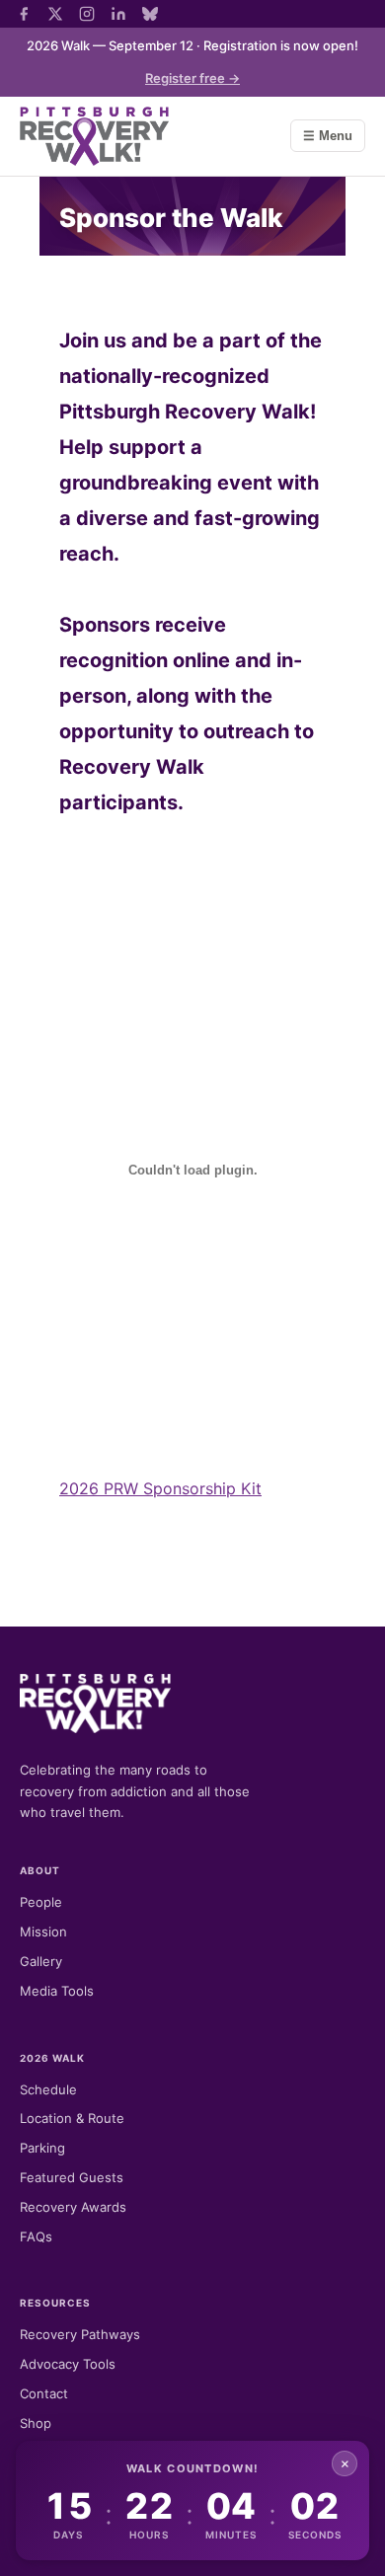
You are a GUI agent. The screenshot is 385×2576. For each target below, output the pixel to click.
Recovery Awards (73, 2207)
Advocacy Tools (68, 2364)
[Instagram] (87, 14)
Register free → (192, 78)
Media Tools (57, 1991)
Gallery (41, 1961)
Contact (44, 2393)
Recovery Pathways (80, 2334)
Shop (36, 2423)
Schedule (48, 2089)
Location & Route (72, 2118)
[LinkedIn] (118, 14)
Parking (42, 2148)
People (41, 1902)
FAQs (36, 2236)
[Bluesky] (150, 14)
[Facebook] (24, 14)
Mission (43, 1932)
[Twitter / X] (55, 14)
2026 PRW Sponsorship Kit (160, 1488)
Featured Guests (72, 2177)
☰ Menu (328, 136)
